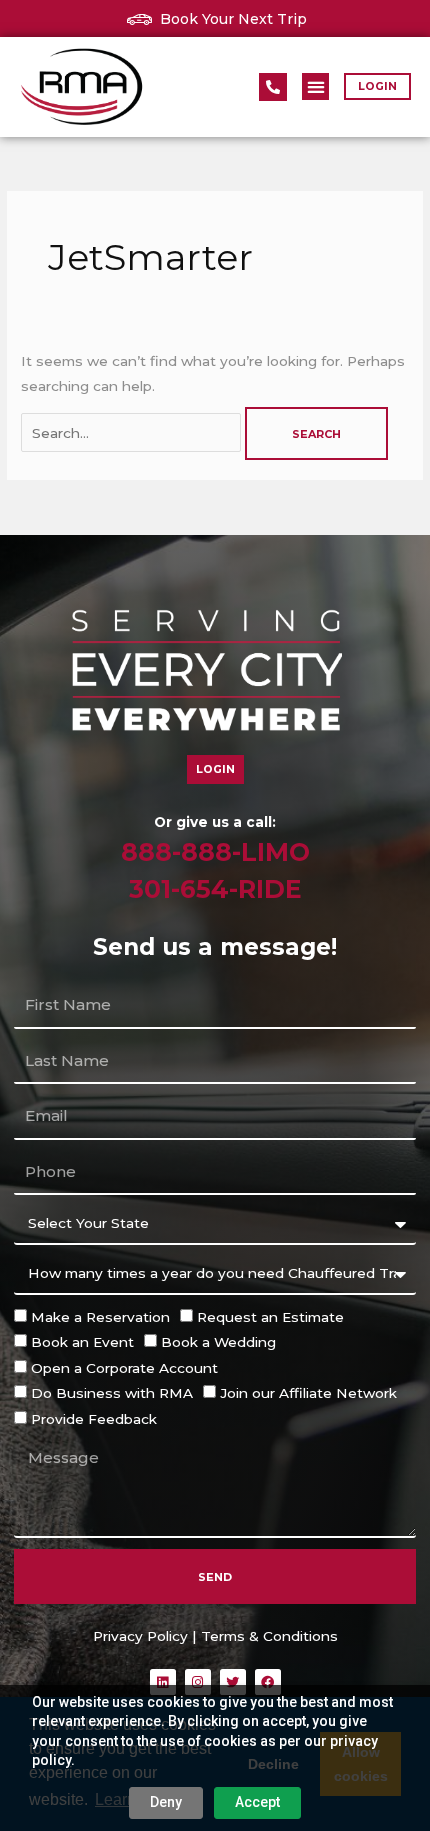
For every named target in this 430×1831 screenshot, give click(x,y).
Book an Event (82, 1342)
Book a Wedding (218, 1342)
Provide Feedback (94, 1419)
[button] (315, 86)
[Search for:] (133, 433)
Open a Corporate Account (124, 1368)
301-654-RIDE (215, 889)
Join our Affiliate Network (308, 1393)
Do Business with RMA (112, 1393)
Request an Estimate (270, 1317)
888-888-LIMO (215, 852)
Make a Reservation (100, 1317)
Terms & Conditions (269, 1636)
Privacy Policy (140, 1636)
